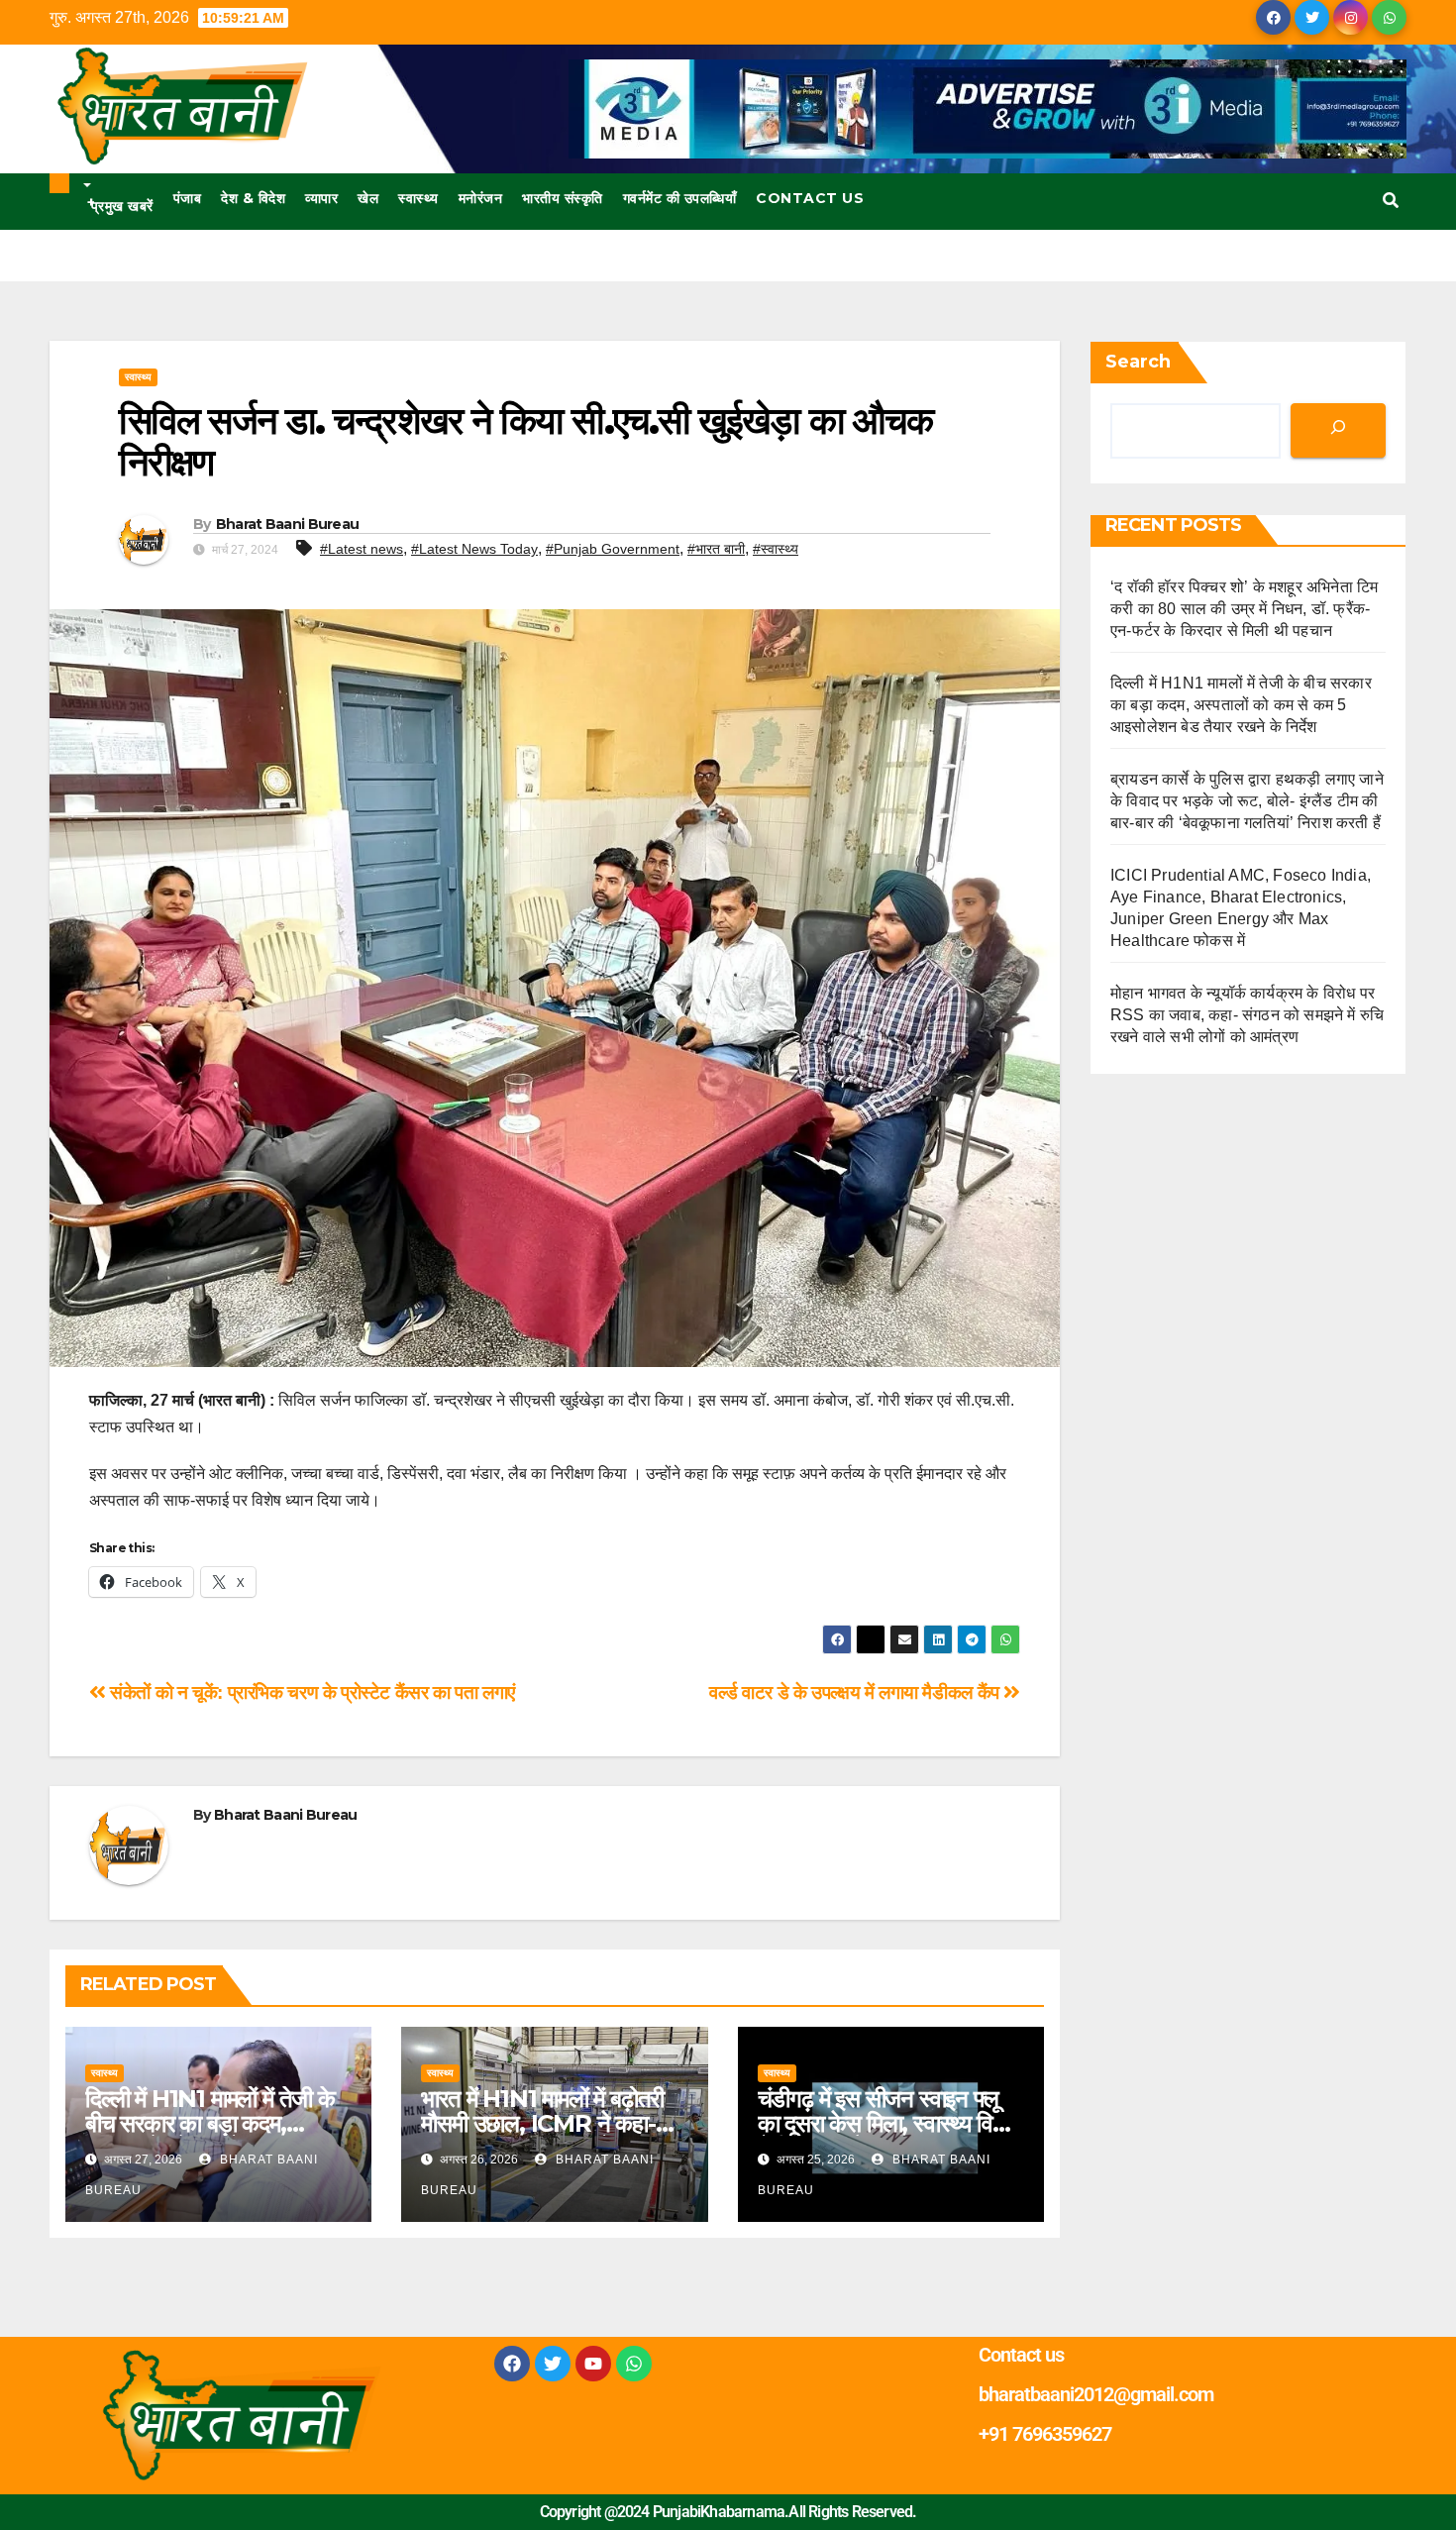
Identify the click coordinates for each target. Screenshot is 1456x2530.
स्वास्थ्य (418, 198)
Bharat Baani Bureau (288, 524)
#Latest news (362, 549)
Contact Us (810, 198)
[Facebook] (512, 2364)
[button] (1391, 201)
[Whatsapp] (634, 2364)
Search (1138, 362)
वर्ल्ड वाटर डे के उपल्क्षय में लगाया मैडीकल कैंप (856, 1692)
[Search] (1338, 430)
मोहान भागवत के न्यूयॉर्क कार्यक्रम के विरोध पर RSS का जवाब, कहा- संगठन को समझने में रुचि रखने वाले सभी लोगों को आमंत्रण (1247, 1015)
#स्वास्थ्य (776, 549)
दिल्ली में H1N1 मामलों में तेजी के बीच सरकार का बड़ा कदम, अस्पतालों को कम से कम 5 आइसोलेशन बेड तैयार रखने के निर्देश (1241, 705)
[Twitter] (553, 2364)
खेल (368, 198)
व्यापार (321, 198)
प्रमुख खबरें (120, 204)
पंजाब (188, 198)
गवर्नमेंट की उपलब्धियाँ (680, 198)
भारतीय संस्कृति (563, 198)
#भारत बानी (716, 549)
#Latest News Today (474, 549)
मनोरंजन (481, 198)
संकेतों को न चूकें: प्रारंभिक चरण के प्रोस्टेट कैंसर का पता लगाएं (311, 1692)
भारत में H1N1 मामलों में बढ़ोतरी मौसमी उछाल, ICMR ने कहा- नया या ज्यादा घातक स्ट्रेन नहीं (542, 2123)
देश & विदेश (253, 198)
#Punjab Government (613, 549)
